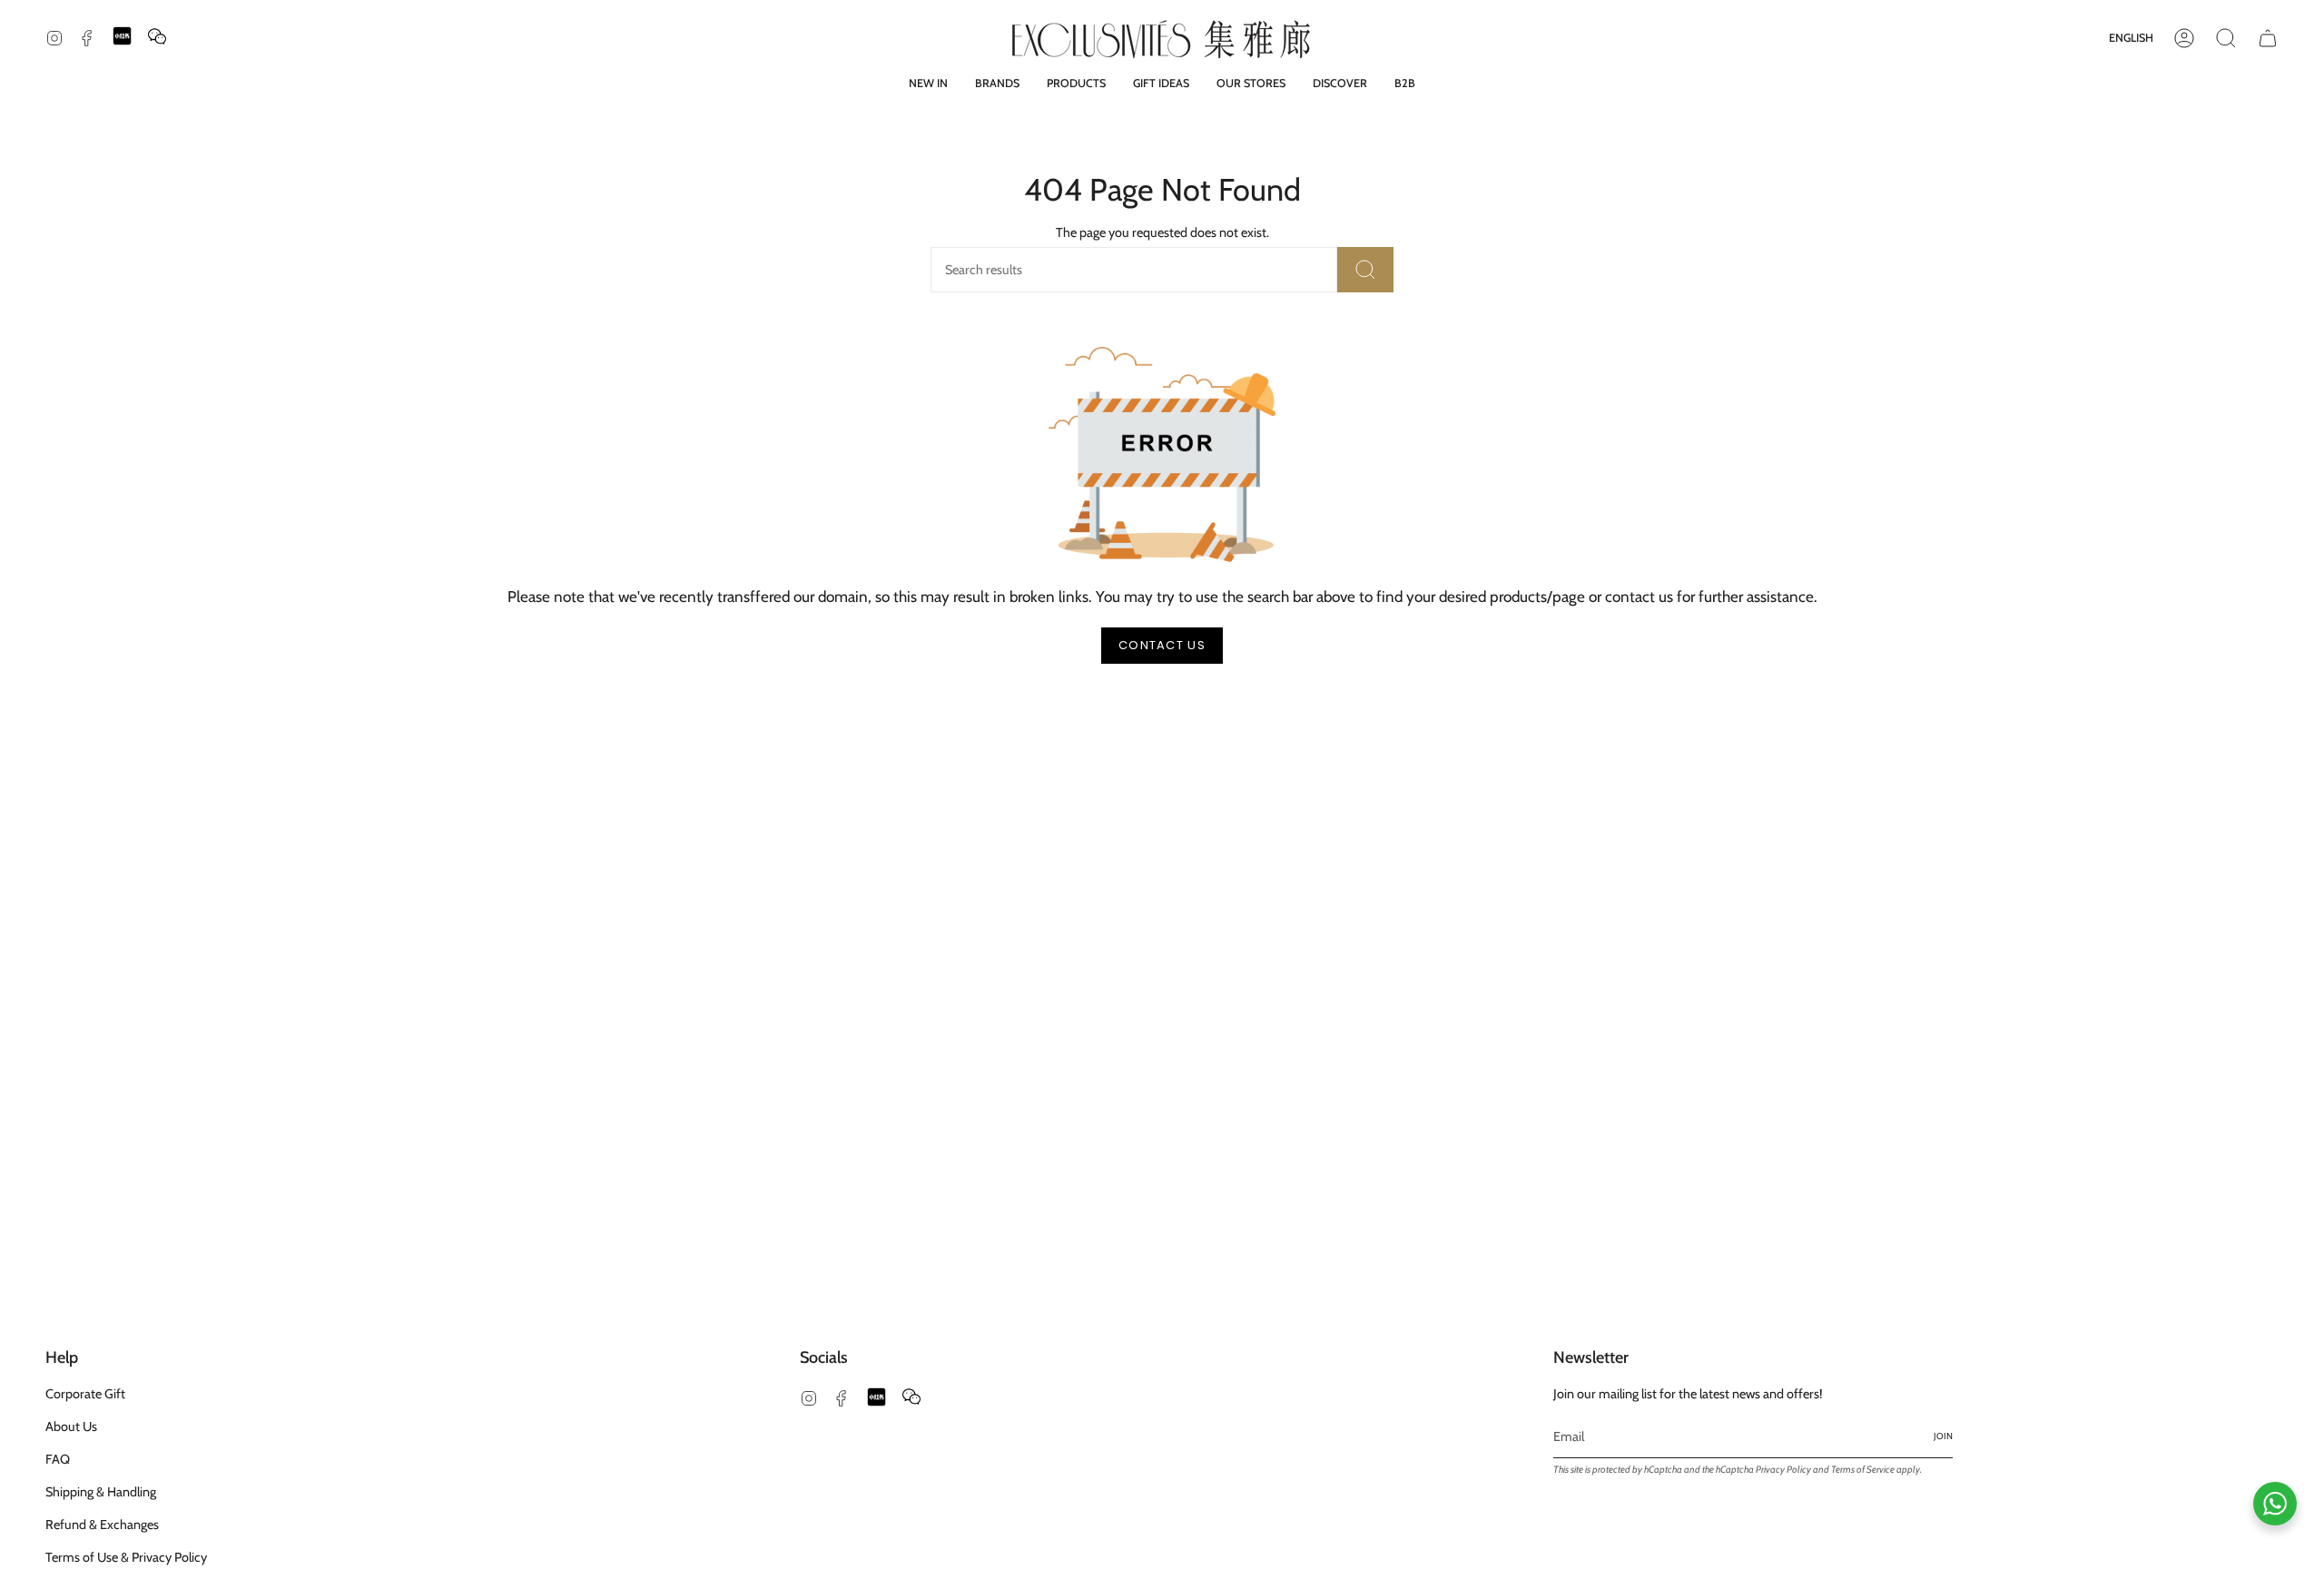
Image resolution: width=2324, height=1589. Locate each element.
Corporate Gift (85, 1394)
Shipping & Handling (101, 1492)
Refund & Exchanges (102, 1525)
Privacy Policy (1783, 1470)
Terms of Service (1863, 1470)
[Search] (1365, 270)
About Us (71, 1426)
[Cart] (2268, 38)
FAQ (58, 1459)
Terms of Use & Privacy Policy (126, 1557)
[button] (997, 83)
